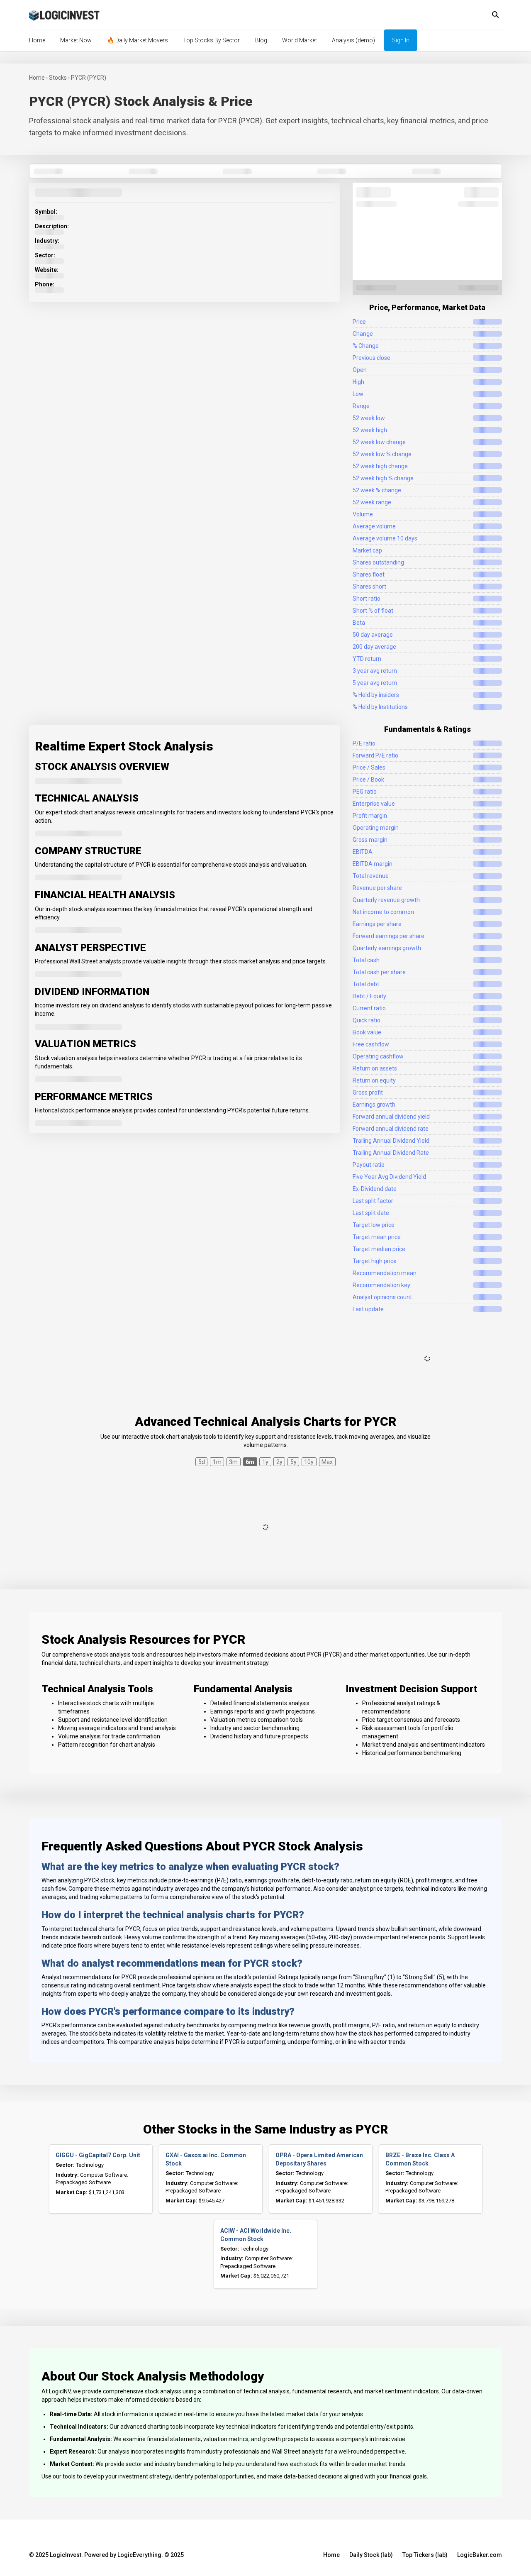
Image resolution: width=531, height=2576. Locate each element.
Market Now (76, 40)
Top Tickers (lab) (425, 2555)
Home (37, 40)
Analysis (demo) (353, 40)
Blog (261, 40)
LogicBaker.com (480, 2555)
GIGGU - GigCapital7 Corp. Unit (98, 2155)
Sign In (401, 40)
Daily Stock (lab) (371, 2555)
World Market (300, 40)
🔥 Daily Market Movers (138, 40)
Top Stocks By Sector (211, 40)
